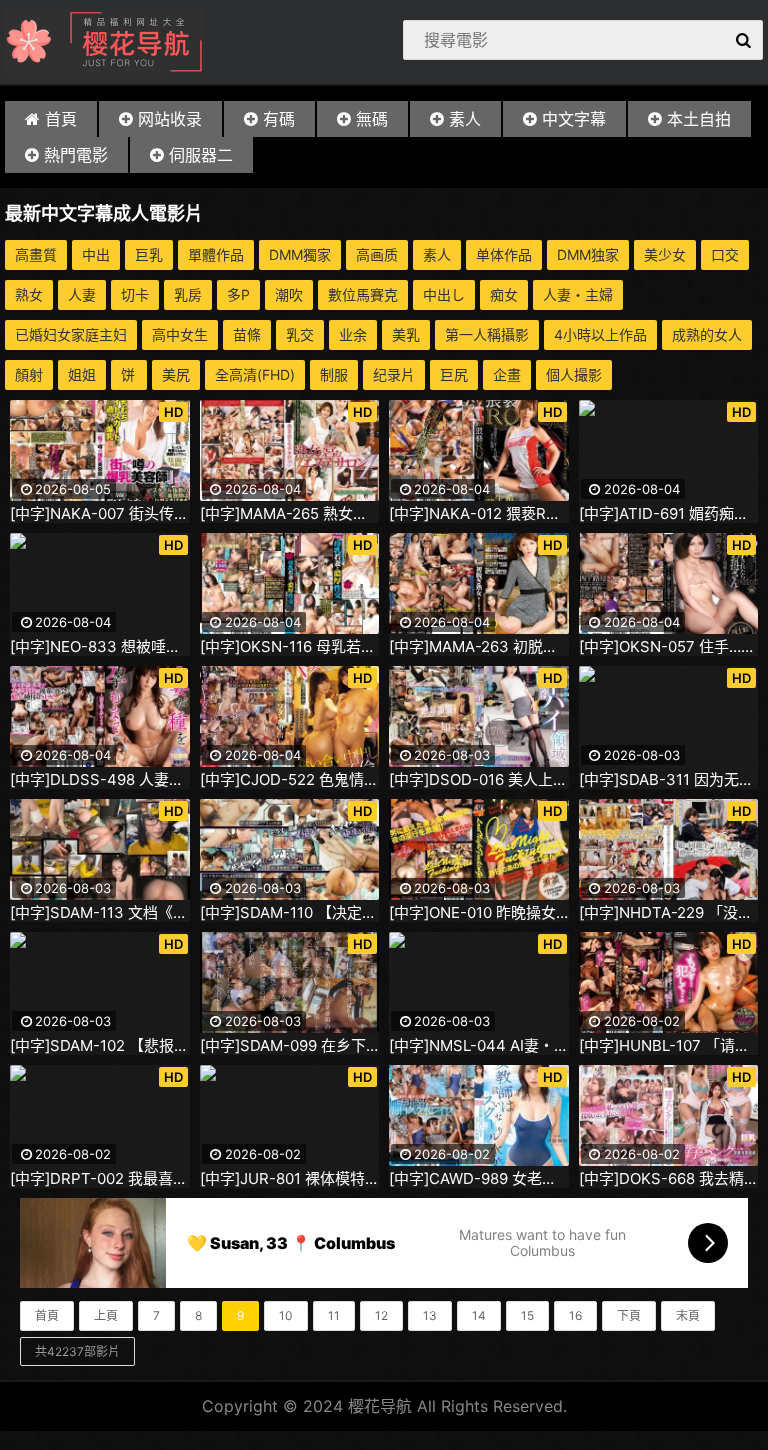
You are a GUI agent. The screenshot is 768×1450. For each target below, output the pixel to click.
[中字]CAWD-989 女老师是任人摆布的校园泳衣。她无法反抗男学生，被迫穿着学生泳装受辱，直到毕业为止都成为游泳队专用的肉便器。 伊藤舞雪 (479, 1179)
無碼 (372, 119)
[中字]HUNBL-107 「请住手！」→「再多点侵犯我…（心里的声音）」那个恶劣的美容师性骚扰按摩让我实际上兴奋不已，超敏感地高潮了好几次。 (669, 1046)
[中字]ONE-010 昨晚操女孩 (479, 913)
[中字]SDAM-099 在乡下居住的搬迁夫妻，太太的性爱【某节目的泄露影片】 (290, 1046)
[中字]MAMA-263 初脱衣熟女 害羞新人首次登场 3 (479, 647)
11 (334, 1315)
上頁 (106, 1315)
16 (575, 1315)
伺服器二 (201, 155)
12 (381, 1315)
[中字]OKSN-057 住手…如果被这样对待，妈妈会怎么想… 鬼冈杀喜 (669, 647)
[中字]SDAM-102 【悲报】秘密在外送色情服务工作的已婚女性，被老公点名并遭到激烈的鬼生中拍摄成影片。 (100, 1046)
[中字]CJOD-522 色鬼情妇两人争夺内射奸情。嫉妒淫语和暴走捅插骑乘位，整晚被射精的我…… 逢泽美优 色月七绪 (290, 780)
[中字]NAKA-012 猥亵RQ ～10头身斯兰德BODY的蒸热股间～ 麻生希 (479, 514)
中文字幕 (574, 119)
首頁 (61, 119)
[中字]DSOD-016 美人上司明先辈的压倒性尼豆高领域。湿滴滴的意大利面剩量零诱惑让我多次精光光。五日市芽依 (479, 780)
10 (286, 1315)
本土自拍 (699, 119)
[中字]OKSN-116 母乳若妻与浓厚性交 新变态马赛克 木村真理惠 (290, 647)
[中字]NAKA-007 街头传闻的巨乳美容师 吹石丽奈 (100, 514)
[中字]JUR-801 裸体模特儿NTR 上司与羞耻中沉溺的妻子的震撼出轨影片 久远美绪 (290, 1179)
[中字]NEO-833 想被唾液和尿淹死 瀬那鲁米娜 (100, 647)
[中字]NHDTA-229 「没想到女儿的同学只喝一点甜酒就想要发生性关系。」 (669, 913)
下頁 (629, 1315)
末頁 (688, 1315)
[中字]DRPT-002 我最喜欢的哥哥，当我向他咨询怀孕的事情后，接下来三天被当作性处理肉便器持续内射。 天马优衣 (100, 1179)
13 (430, 1315)
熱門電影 (76, 155)
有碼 (279, 119)
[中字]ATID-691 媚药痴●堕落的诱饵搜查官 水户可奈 (669, 514)
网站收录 (170, 119)
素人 (465, 119)
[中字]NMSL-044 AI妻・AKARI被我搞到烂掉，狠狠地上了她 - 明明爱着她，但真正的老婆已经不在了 (479, 1046)
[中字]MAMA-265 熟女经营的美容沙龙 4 (290, 514)
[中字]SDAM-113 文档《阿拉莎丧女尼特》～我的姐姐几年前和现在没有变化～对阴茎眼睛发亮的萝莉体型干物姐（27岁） (100, 913)
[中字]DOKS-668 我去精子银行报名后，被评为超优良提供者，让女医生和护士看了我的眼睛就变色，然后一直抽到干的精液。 (669, 1179)
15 (527, 1315)
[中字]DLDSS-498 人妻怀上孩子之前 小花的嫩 (100, 780)
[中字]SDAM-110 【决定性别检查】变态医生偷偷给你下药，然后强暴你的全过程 (290, 913)
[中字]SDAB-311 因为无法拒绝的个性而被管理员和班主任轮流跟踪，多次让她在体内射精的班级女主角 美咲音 (669, 780)
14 (479, 1315)
